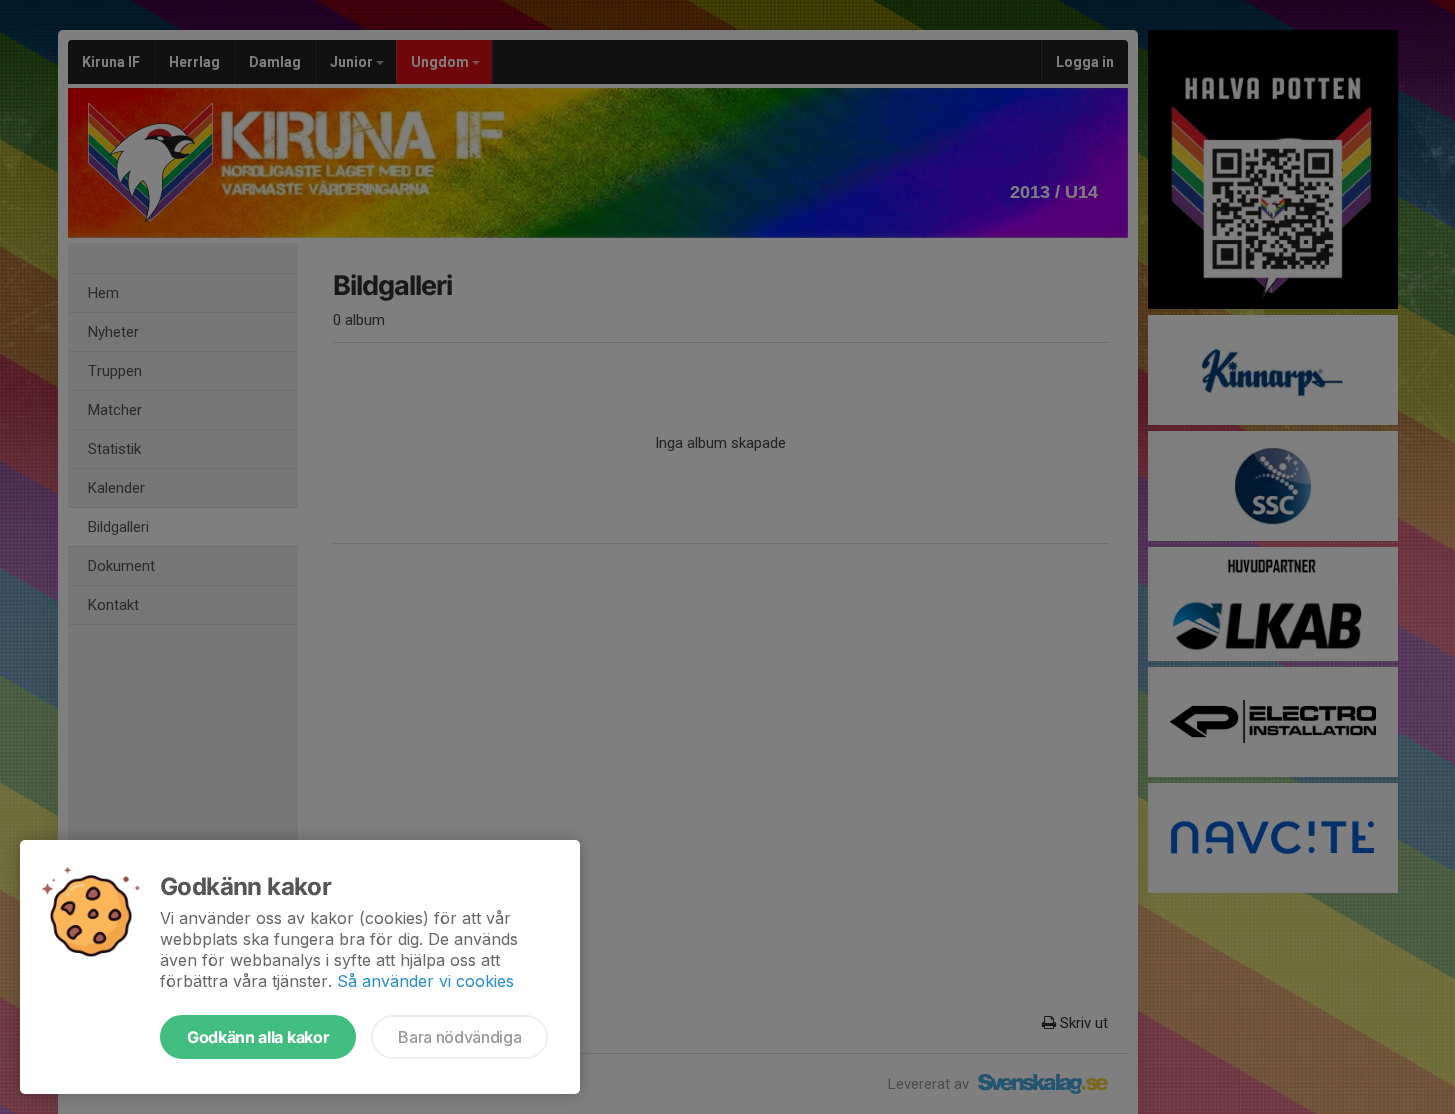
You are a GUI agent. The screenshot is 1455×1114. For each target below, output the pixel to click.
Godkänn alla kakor (258, 1037)
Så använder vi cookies (425, 981)
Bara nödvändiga (459, 1037)
